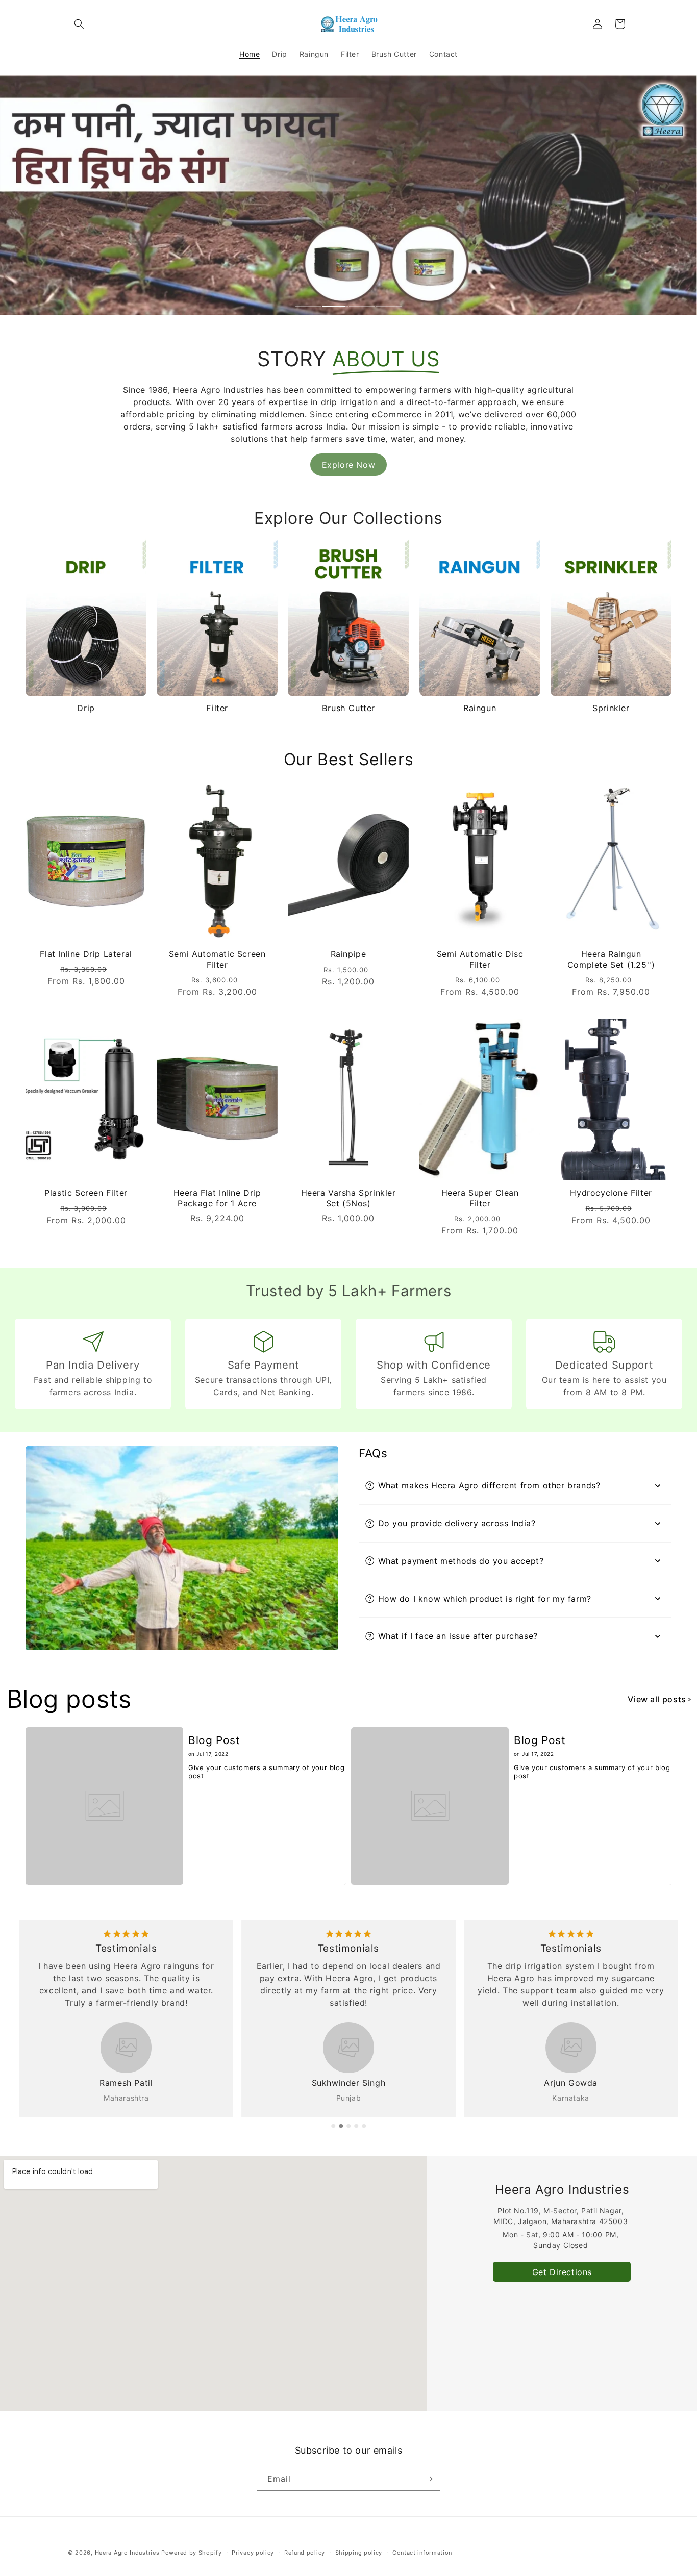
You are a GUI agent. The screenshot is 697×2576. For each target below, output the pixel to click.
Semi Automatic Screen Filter (217, 959)
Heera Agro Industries (127, 2553)
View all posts (657, 1699)
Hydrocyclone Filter (611, 1193)
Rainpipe (348, 954)
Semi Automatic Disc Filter (479, 959)
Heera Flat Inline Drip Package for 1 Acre (217, 1198)
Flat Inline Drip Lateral (86, 954)
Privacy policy (253, 2553)
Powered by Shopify (192, 2553)
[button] (79, 24)
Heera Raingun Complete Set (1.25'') (611, 959)
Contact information (422, 2553)
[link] (348, 465)
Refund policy (305, 2553)
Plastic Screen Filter (86, 1193)
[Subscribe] (429, 2479)
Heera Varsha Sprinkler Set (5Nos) (348, 1198)
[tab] (308, 307)
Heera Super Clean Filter (480, 1198)
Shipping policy (359, 2553)
